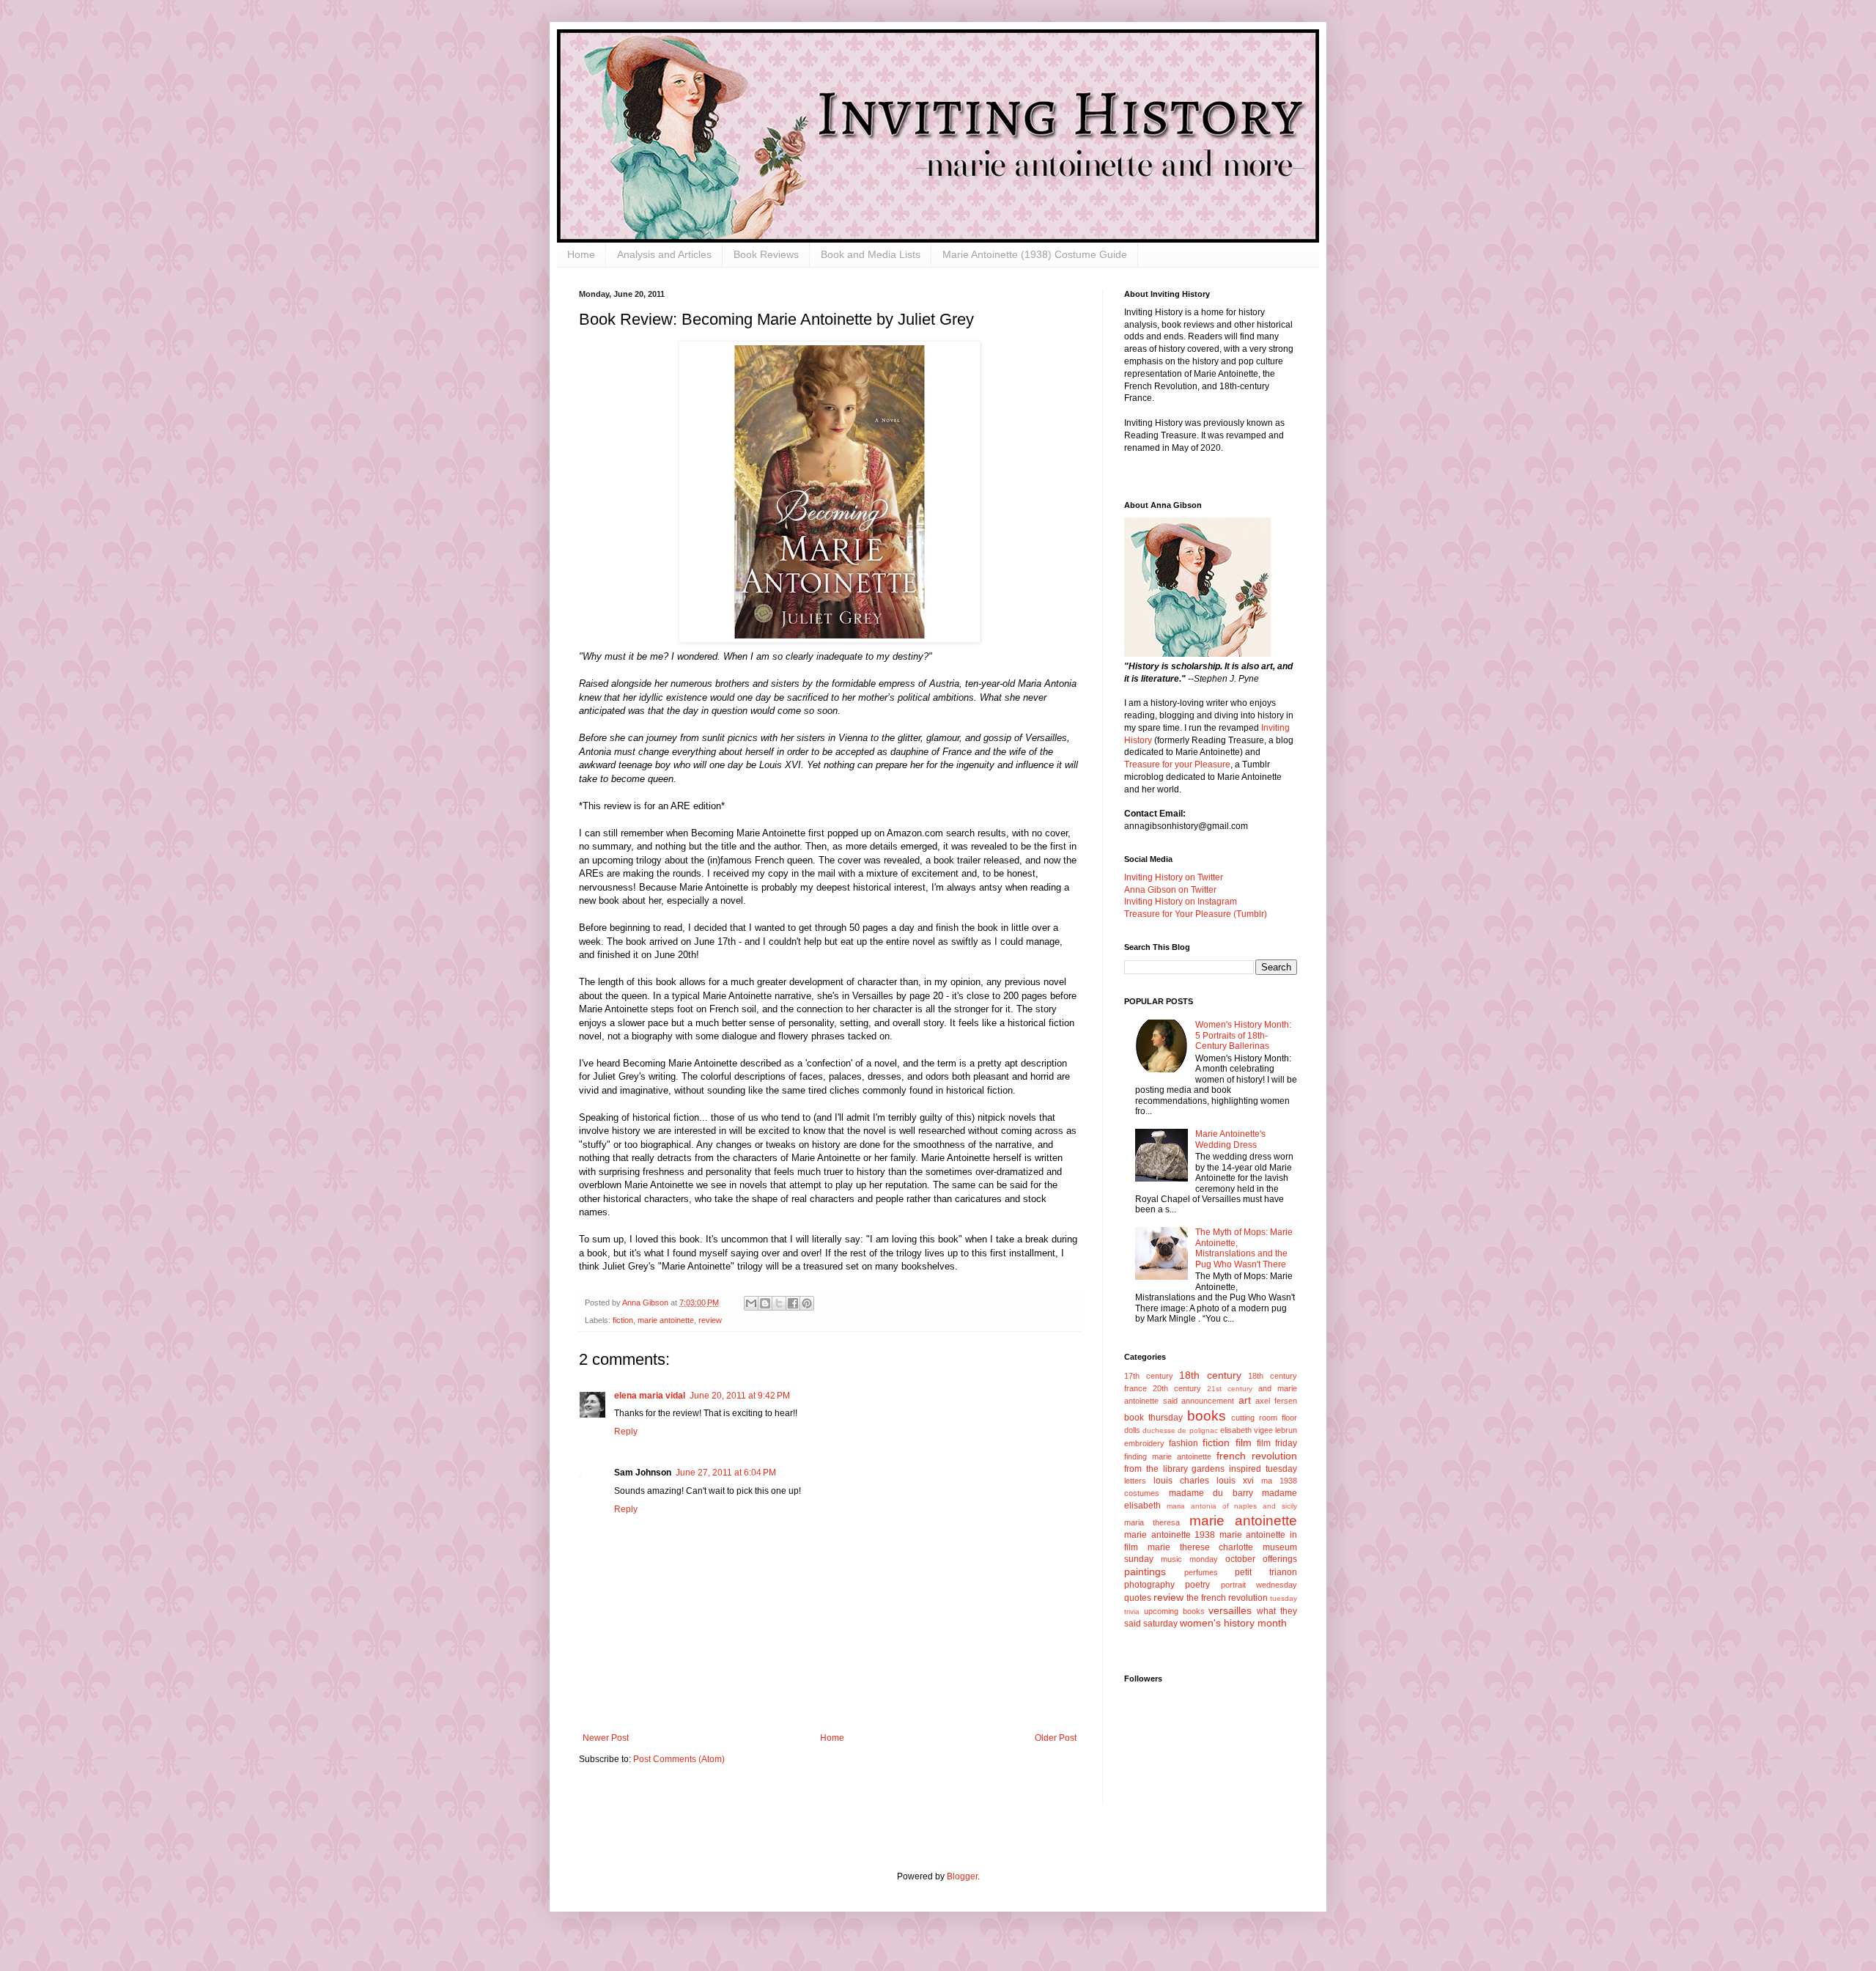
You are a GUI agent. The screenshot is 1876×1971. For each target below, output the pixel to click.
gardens (1208, 1469)
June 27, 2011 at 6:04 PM (726, 1473)
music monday (1189, 1559)
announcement (1208, 1401)
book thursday (1153, 1418)
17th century (1149, 1376)
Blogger (962, 1876)
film (1244, 1443)
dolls (1132, 1430)
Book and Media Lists (871, 254)
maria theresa (1152, 1522)
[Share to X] (779, 1303)
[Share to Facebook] (793, 1303)
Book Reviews (766, 254)
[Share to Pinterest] (807, 1303)
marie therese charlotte (1201, 1547)
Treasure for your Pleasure (1177, 765)
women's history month (1233, 1623)
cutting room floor (1264, 1418)
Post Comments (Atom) (679, 1759)
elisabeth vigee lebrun (1259, 1430)
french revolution (1257, 1456)
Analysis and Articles (664, 254)
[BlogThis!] (765, 1303)
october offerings (1261, 1559)
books (1207, 1416)
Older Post (1056, 1738)
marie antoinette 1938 (1170, 1535)
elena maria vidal (650, 1396)
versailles (1230, 1610)
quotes (1138, 1598)
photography (1149, 1585)
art (1245, 1400)
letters (1135, 1481)
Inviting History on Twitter (1174, 877)
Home (581, 254)
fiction (623, 1320)
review (710, 1320)
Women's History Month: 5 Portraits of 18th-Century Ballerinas (1243, 1035)
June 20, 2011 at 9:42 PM (740, 1396)
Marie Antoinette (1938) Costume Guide (1035, 254)
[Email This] (751, 1303)
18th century (1210, 1375)
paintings (1145, 1572)
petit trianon (1266, 1572)
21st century (1230, 1389)
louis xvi (1235, 1481)
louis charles (1181, 1481)
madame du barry (1211, 1493)
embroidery (1144, 1443)
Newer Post (606, 1738)
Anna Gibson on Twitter (1170, 890)
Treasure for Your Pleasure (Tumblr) (1196, 914)
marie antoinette (666, 1320)
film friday (1277, 1443)
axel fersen (1276, 1401)
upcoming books (1174, 1611)
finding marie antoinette (1168, 1456)
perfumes (1201, 1572)
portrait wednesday (1259, 1585)
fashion (1183, 1443)
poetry (1197, 1585)
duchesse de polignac (1180, 1430)
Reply (626, 1432)
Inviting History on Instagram (1181, 902)
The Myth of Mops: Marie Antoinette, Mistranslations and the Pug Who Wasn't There (1244, 1248)
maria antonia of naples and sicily (1232, 1506)
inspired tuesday (1263, 1469)
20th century (1177, 1388)
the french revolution (1227, 1598)
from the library (1156, 1469)
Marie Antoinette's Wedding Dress (1230, 1139)
